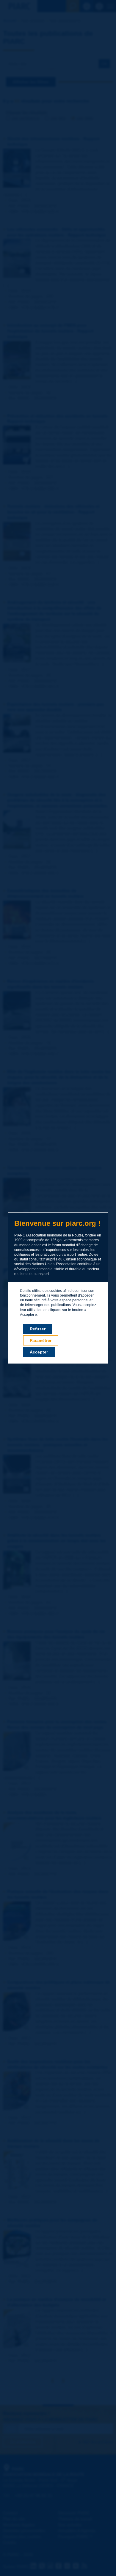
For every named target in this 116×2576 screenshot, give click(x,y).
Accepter (39, 1352)
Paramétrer (41, 1340)
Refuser (38, 1329)
